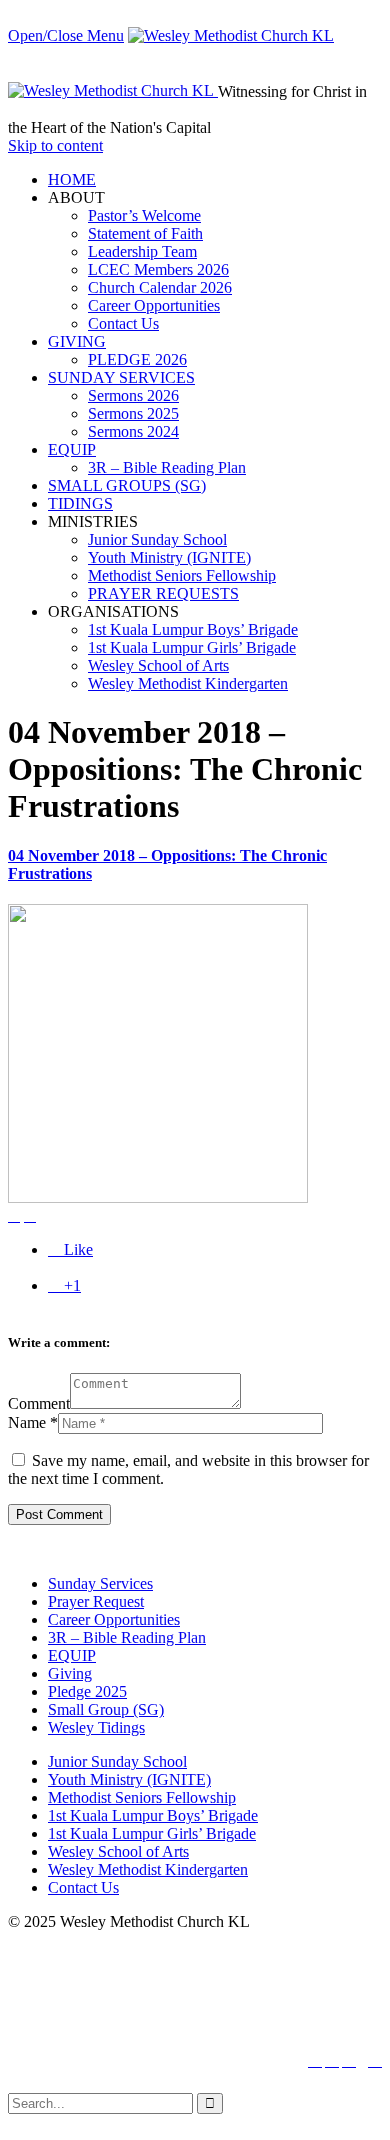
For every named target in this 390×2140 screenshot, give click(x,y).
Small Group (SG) (106, 1709)
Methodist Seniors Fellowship (142, 1797)
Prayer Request (96, 1601)
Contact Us (83, 1887)
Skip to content (55, 145)
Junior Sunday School (117, 1761)
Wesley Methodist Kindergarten (148, 1869)
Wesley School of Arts (118, 1851)
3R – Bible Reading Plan (127, 1637)
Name (27, 1422)
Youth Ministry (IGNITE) (129, 1779)
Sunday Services (100, 1583)
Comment (39, 1403)
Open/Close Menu (66, 35)
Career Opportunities (114, 1619)
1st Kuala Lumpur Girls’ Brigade (152, 1833)
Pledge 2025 (87, 1691)
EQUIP (72, 1655)
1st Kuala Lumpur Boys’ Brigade (153, 1815)
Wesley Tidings (96, 1727)
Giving (70, 1673)
